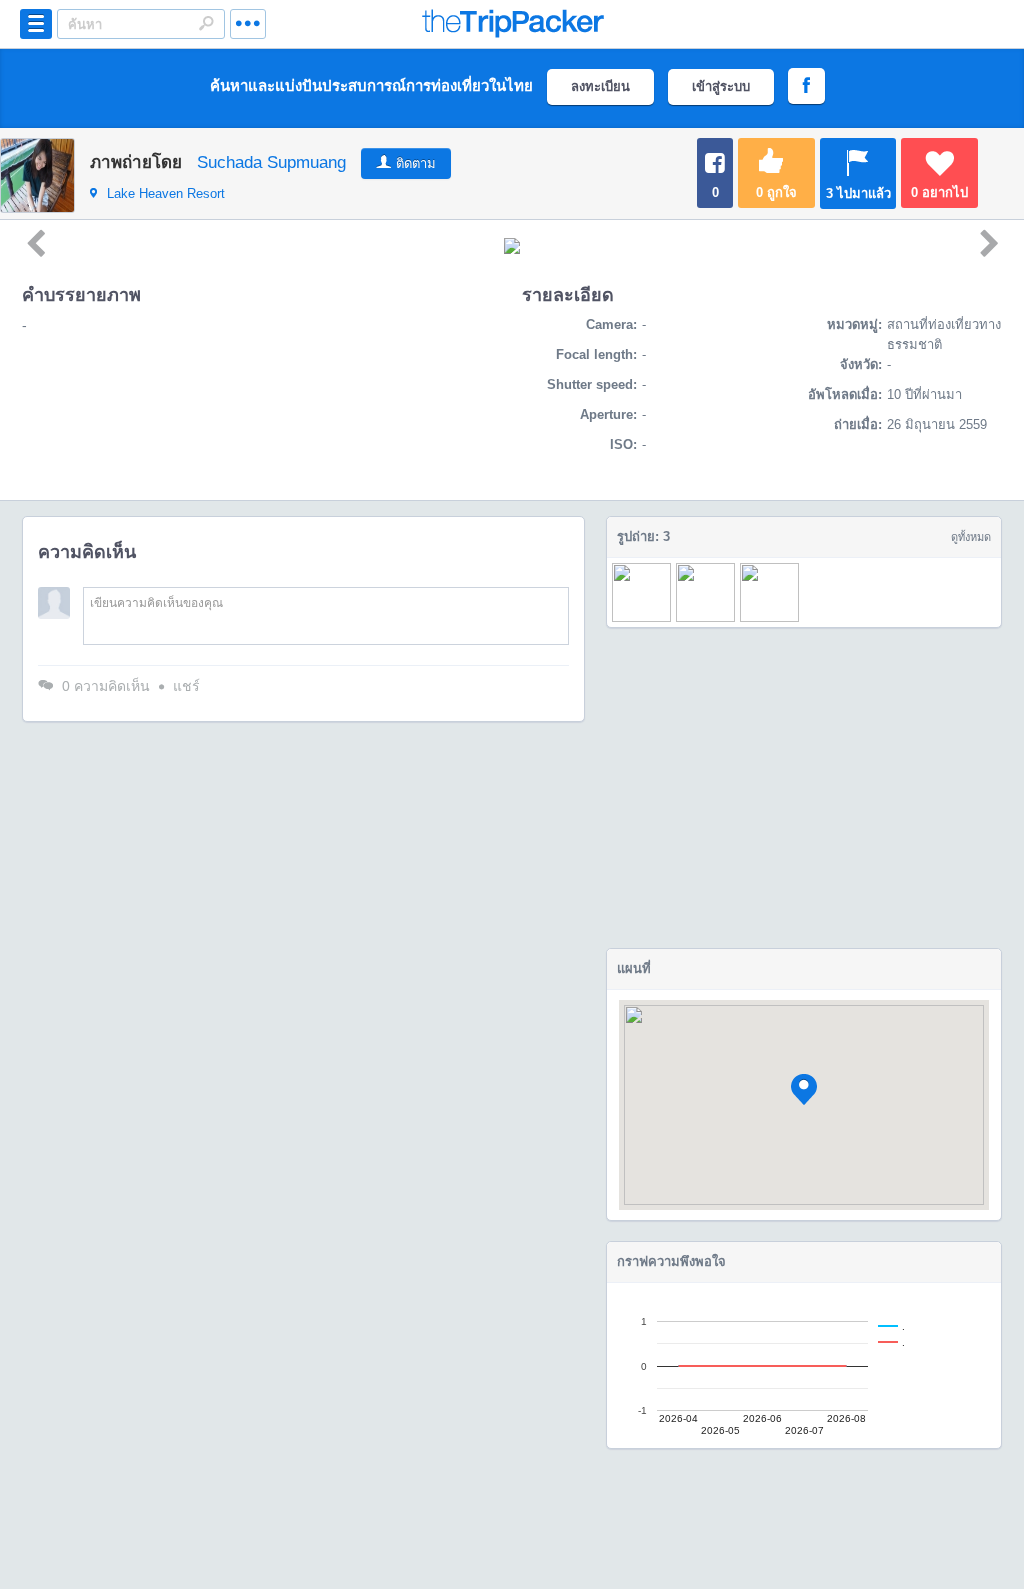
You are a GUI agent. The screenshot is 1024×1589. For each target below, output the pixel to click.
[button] (804, 1089)
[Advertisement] (804, 788)
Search (206, 23)
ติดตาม (416, 163)
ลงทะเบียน (600, 86)
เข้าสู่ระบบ (721, 86)
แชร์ (186, 686)
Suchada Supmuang (271, 162)
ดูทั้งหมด (971, 537)
